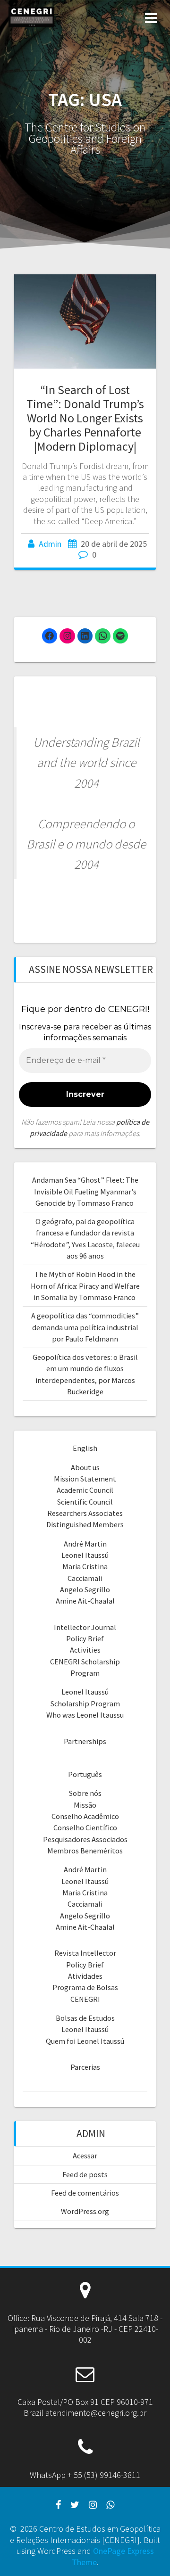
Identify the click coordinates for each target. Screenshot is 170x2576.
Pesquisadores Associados (85, 1839)
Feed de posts (85, 2174)
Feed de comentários (85, 2193)
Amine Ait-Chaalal (85, 1601)
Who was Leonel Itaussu (85, 1715)
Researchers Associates (85, 1513)
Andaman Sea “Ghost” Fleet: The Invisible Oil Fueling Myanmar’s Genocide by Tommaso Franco (85, 1191)
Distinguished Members (85, 1524)
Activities (85, 1650)
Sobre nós (85, 1793)
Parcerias (85, 2067)
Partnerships (85, 1741)
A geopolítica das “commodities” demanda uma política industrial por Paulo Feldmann (85, 1327)
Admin (50, 544)
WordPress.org (85, 2211)
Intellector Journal (85, 1627)
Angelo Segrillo (85, 1589)
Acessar (85, 2156)
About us (85, 1467)
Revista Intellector (85, 1953)
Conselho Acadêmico (85, 1816)
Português (85, 1774)
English (85, 1448)
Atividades (85, 1976)
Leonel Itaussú (85, 1555)
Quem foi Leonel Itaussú (85, 2041)
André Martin (85, 1544)
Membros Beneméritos (85, 1851)
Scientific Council (85, 1502)
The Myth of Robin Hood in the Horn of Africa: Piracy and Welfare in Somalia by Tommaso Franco (85, 1286)
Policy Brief (85, 1638)
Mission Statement (85, 1479)
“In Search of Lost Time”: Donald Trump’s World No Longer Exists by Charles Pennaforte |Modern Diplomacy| (85, 418)
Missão (85, 1805)
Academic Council (85, 1490)
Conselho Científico (85, 1827)
